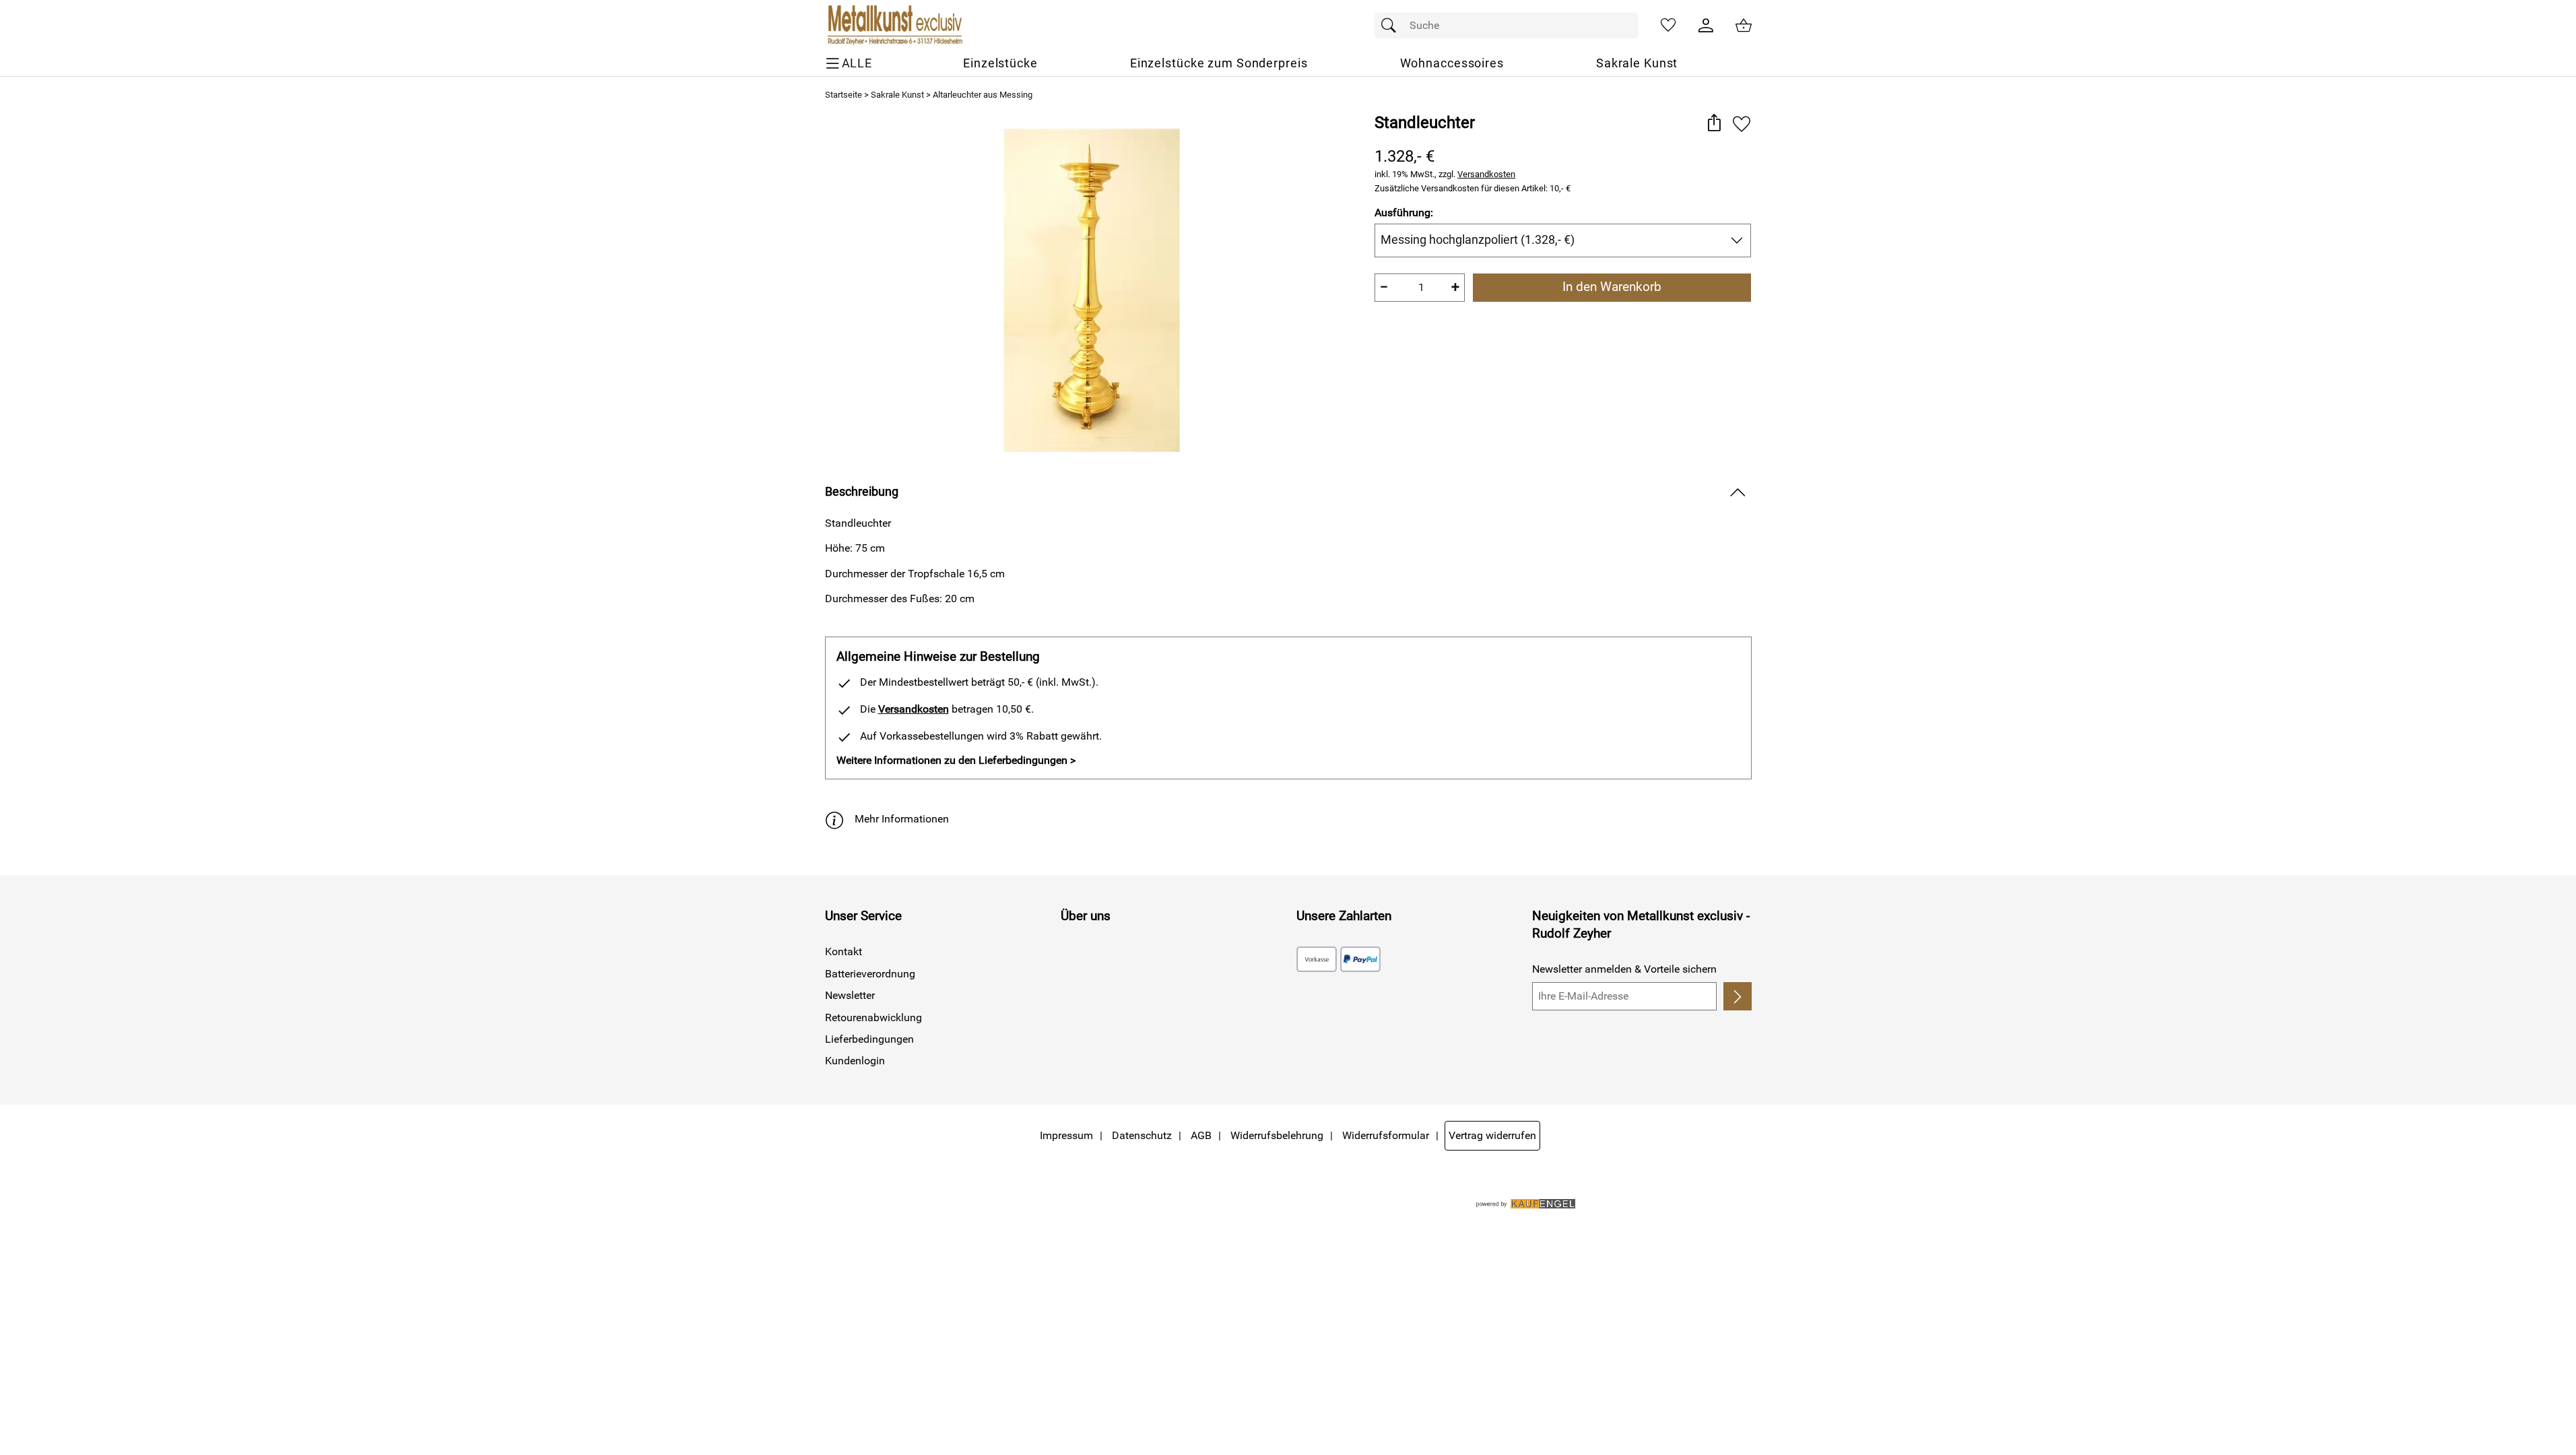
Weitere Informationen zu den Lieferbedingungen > (956, 760)
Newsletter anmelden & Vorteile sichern (1624, 969)
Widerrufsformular (1386, 1135)
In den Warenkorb (1612, 287)
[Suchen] (1392, 26)
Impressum (1066, 1135)
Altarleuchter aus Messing (983, 95)
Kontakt (844, 951)
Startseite (844, 95)
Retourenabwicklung (873, 1017)
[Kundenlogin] (1706, 26)
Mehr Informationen (902, 819)
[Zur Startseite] (894, 26)
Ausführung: (1404, 213)
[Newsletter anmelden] (1737, 996)
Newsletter (850, 995)
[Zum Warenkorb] (1744, 26)
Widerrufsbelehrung (1277, 1135)
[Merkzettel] (1668, 26)
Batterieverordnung (870, 974)
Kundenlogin (855, 1061)
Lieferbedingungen (869, 1039)
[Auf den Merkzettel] (1742, 124)
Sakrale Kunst (897, 95)
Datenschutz (1142, 1135)
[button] (1714, 124)
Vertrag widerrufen (1492, 1135)
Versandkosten (1486, 174)
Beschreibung (862, 492)
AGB (1201, 1135)
